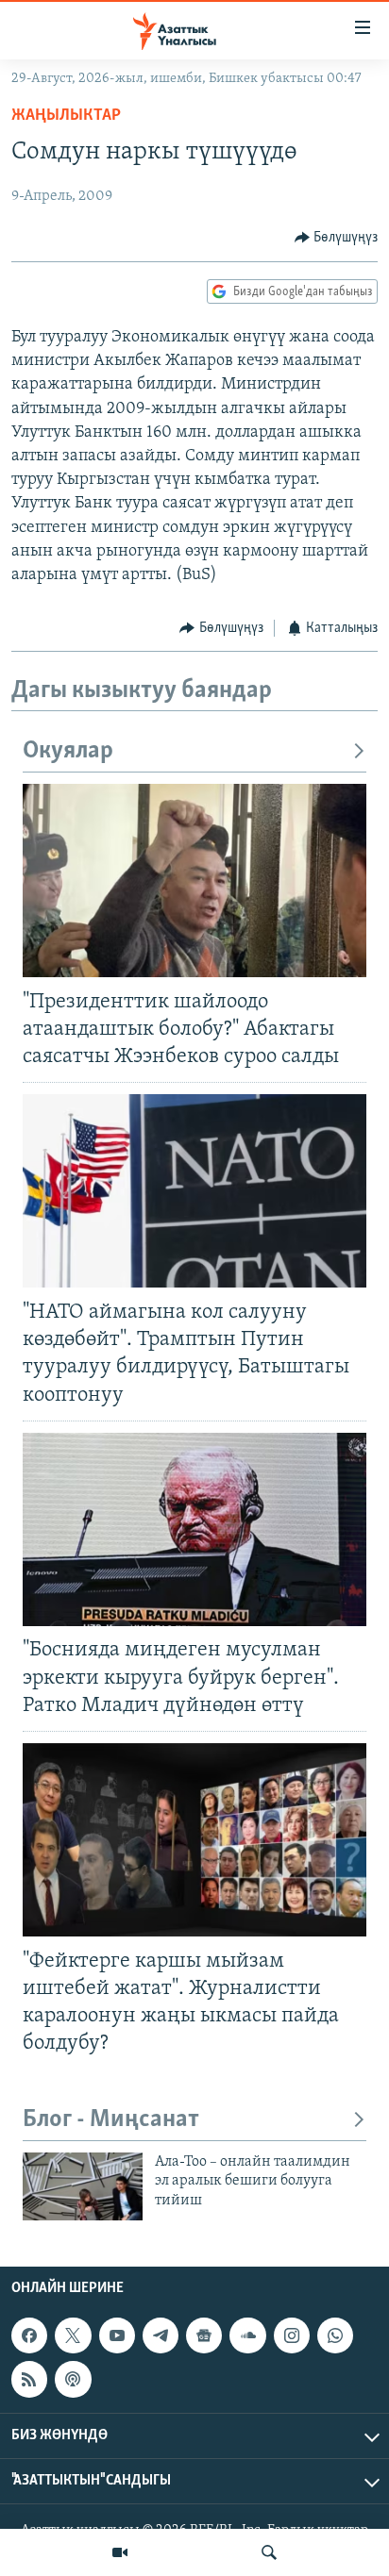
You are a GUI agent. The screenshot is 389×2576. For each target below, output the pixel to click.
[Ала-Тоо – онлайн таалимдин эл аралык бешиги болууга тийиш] (83, 2186)
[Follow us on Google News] (204, 2335)
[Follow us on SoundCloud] (247, 2335)
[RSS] (29, 2379)
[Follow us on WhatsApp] (335, 2335)
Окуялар (68, 751)
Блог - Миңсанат (111, 2120)
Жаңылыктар (66, 116)
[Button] (337, 238)
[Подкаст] (73, 2379)
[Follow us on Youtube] (117, 2335)
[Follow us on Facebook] (29, 2335)
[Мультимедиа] (120, 2552)
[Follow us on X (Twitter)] (73, 2335)
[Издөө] (269, 2552)
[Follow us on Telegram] (161, 2335)
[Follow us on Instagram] (292, 2335)
